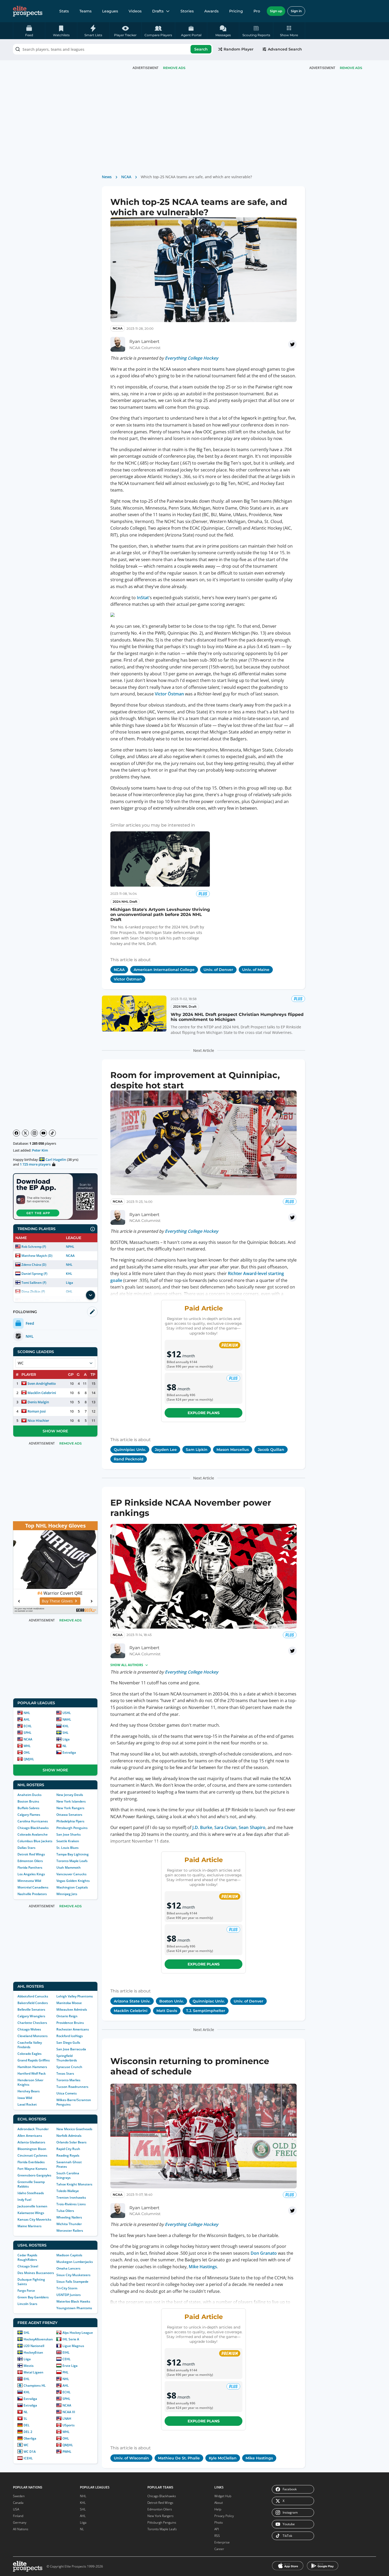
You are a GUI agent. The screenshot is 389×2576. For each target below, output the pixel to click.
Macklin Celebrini (42, 1393)
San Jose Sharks (69, 1834)
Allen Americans (30, 2136)
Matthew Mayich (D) (37, 1256)
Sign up (276, 11)
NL (65, 1746)
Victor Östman (169, 694)
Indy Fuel (24, 2200)
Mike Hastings (203, 2267)
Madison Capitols (69, 2255)
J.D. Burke (202, 1827)
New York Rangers (70, 1808)
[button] (289, 31)
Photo (219, 2522)
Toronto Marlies (68, 2080)
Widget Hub (223, 2496)
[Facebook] (16, 1133)
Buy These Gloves (53, 1601)
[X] (25, 1133)
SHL (65, 1733)
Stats (64, 11)
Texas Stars (65, 2073)
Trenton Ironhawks (71, 2197)
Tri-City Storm (67, 2288)
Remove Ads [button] (351, 68)
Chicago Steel (28, 2266)
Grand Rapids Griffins (34, 2060)
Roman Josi (37, 1411)
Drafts (158, 11)
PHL (65, 2372)
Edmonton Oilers (30, 1861)
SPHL (28, 1733)
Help (218, 2509)
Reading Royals (68, 2155)
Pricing (236, 11)
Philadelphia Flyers (70, 1821)
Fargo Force (26, 2291)
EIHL (66, 2352)
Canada (18, 2503)
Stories (187, 11)
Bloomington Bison (32, 2149)
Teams (85, 11)
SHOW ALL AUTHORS (127, 1665)
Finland (18, 2516)
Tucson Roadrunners (72, 2087)
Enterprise (222, 2542)
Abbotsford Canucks (33, 1996)
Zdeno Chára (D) (34, 1265)
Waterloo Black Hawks (73, 2301)
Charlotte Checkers (32, 2023)
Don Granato (264, 2253)
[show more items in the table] (91, 1295)
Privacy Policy (224, 2516)
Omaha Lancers (68, 2268)
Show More (55, 1431)
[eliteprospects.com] (28, 11)
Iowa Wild (25, 2098)
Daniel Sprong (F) (34, 1274)
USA (16, 2509)
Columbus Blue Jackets (35, 1841)
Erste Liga (70, 2366)
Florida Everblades (31, 2162)
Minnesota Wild (29, 1881)
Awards (211, 11)
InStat (143, 598)
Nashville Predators (32, 1894)
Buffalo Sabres (28, 1808)
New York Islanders (71, 1801)
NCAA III (69, 2412)
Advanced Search (285, 49)
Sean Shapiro (252, 1827)
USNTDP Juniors (69, 2295)
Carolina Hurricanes (33, 1821)
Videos (135, 11)
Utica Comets (67, 2093)
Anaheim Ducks (30, 1795)
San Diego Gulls (68, 2043)
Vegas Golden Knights (73, 1881)
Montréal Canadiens (33, 1887)
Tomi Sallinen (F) (34, 1283)
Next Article (204, 1050)
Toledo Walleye (68, 2191)
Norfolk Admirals (69, 2136)
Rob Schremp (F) (34, 1247)
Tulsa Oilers (65, 2211)
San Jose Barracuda (71, 2049)
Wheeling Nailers (69, 2217)
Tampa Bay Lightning (73, 1854)
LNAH (67, 2419)
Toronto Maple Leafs (72, 1861)
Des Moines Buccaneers (36, 2273)
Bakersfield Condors (33, 2003)
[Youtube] (43, 1133)
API (217, 2529)
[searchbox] (113, 49)
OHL (27, 1752)
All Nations (21, 2529)
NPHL (70, 1247)
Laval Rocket (27, 2104)
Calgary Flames (29, 1815)
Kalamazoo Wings (31, 2213)
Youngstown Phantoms (74, 2308)
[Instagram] (34, 1133)
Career (219, 2549)
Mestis (29, 2366)
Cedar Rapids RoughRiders (27, 2257)
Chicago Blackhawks (33, 1828)
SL (25, 2419)
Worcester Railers (70, 2231)
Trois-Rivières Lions (71, 2204)
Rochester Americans (73, 2029)
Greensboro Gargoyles (34, 2175)
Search (201, 49)
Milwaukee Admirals (72, 2009)
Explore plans (204, 1413)
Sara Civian (225, 1827)
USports (69, 2425)
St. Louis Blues (67, 1848)
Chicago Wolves (29, 2029)
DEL (27, 2425)
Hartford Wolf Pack (32, 2073)
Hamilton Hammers (32, 2067)
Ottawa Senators (69, 1815)
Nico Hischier (38, 1420)
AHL (27, 1719)
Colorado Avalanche (33, 1834)
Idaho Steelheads (31, 2193)
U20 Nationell (34, 2346)
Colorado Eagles (30, 2054)
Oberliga (30, 2438)
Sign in (296, 11)
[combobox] (113, 49)
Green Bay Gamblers (33, 2297)
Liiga (69, 1283)
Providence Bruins (70, 2023)
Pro (257, 11)
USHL (67, 1713)
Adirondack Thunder (33, 2129)
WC (26, 2445)
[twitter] (292, 344)
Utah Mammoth (69, 1867)
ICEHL (28, 2458)
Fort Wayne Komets (32, 2169)
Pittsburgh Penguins (72, 1828)
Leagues (110, 11)
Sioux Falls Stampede (72, 2282)
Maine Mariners (30, 2226)
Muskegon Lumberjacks (75, 2262)
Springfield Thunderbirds (67, 2058)
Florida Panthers (30, 1867)
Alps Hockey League (78, 2333)
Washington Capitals (72, 1887)
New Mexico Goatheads (74, 2129)
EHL (27, 2379)
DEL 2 (28, 2432)
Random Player (239, 49)
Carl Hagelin (56, 1159)
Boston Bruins (28, 1801)
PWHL (67, 2452)
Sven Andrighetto (42, 1383)
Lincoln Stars (27, 2304)
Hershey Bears (29, 2091)
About (219, 2503)
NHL (69, 1265)
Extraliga (69, 1752)
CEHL (67, 2359)
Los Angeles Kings (31, 1874)
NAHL (67, 1719)
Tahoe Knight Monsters (74, 2184)
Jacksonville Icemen (32, 2206)
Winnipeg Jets (67, 1894)
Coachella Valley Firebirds (30, 2045)
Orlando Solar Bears (71, 2142)
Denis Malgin (38, 1402)
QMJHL (29, 1759)
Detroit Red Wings (31, 1854)
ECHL (28, 1726)
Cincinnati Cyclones (32, 2155)
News (107, 177)
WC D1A (30, 2452)
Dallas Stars (26, 1848)
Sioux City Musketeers (73, 2275)
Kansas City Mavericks (34, 2219)
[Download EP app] (55, 1197)
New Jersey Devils (70, 1795)
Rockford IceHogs (70, 2036)
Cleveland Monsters (33, 2036)
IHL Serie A (71, 2339)
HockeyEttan (33, 2352)
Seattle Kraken (68, 1841)
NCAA (70, 1256)
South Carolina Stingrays (68, 2175)
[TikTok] (52, 1133)
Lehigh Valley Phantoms (75, 1996)
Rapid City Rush (68, 2149)
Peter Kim (40, 1150)
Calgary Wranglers (31, 2016)
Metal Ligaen (33, 2372)
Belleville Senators (31, 2009)
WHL (27, 1746)
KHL (69, 1274)
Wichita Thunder (69, 2224)
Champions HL (35, 2385)
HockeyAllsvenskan (38, 2339)
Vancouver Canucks (71, 1874)
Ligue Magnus (73, 2346)
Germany (20, 2522)
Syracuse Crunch (69, 2067)
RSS (217, 2536)
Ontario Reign (67, 2016)
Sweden (19, 2496)
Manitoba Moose (69, 2003)
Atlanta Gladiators (31, 2142)
